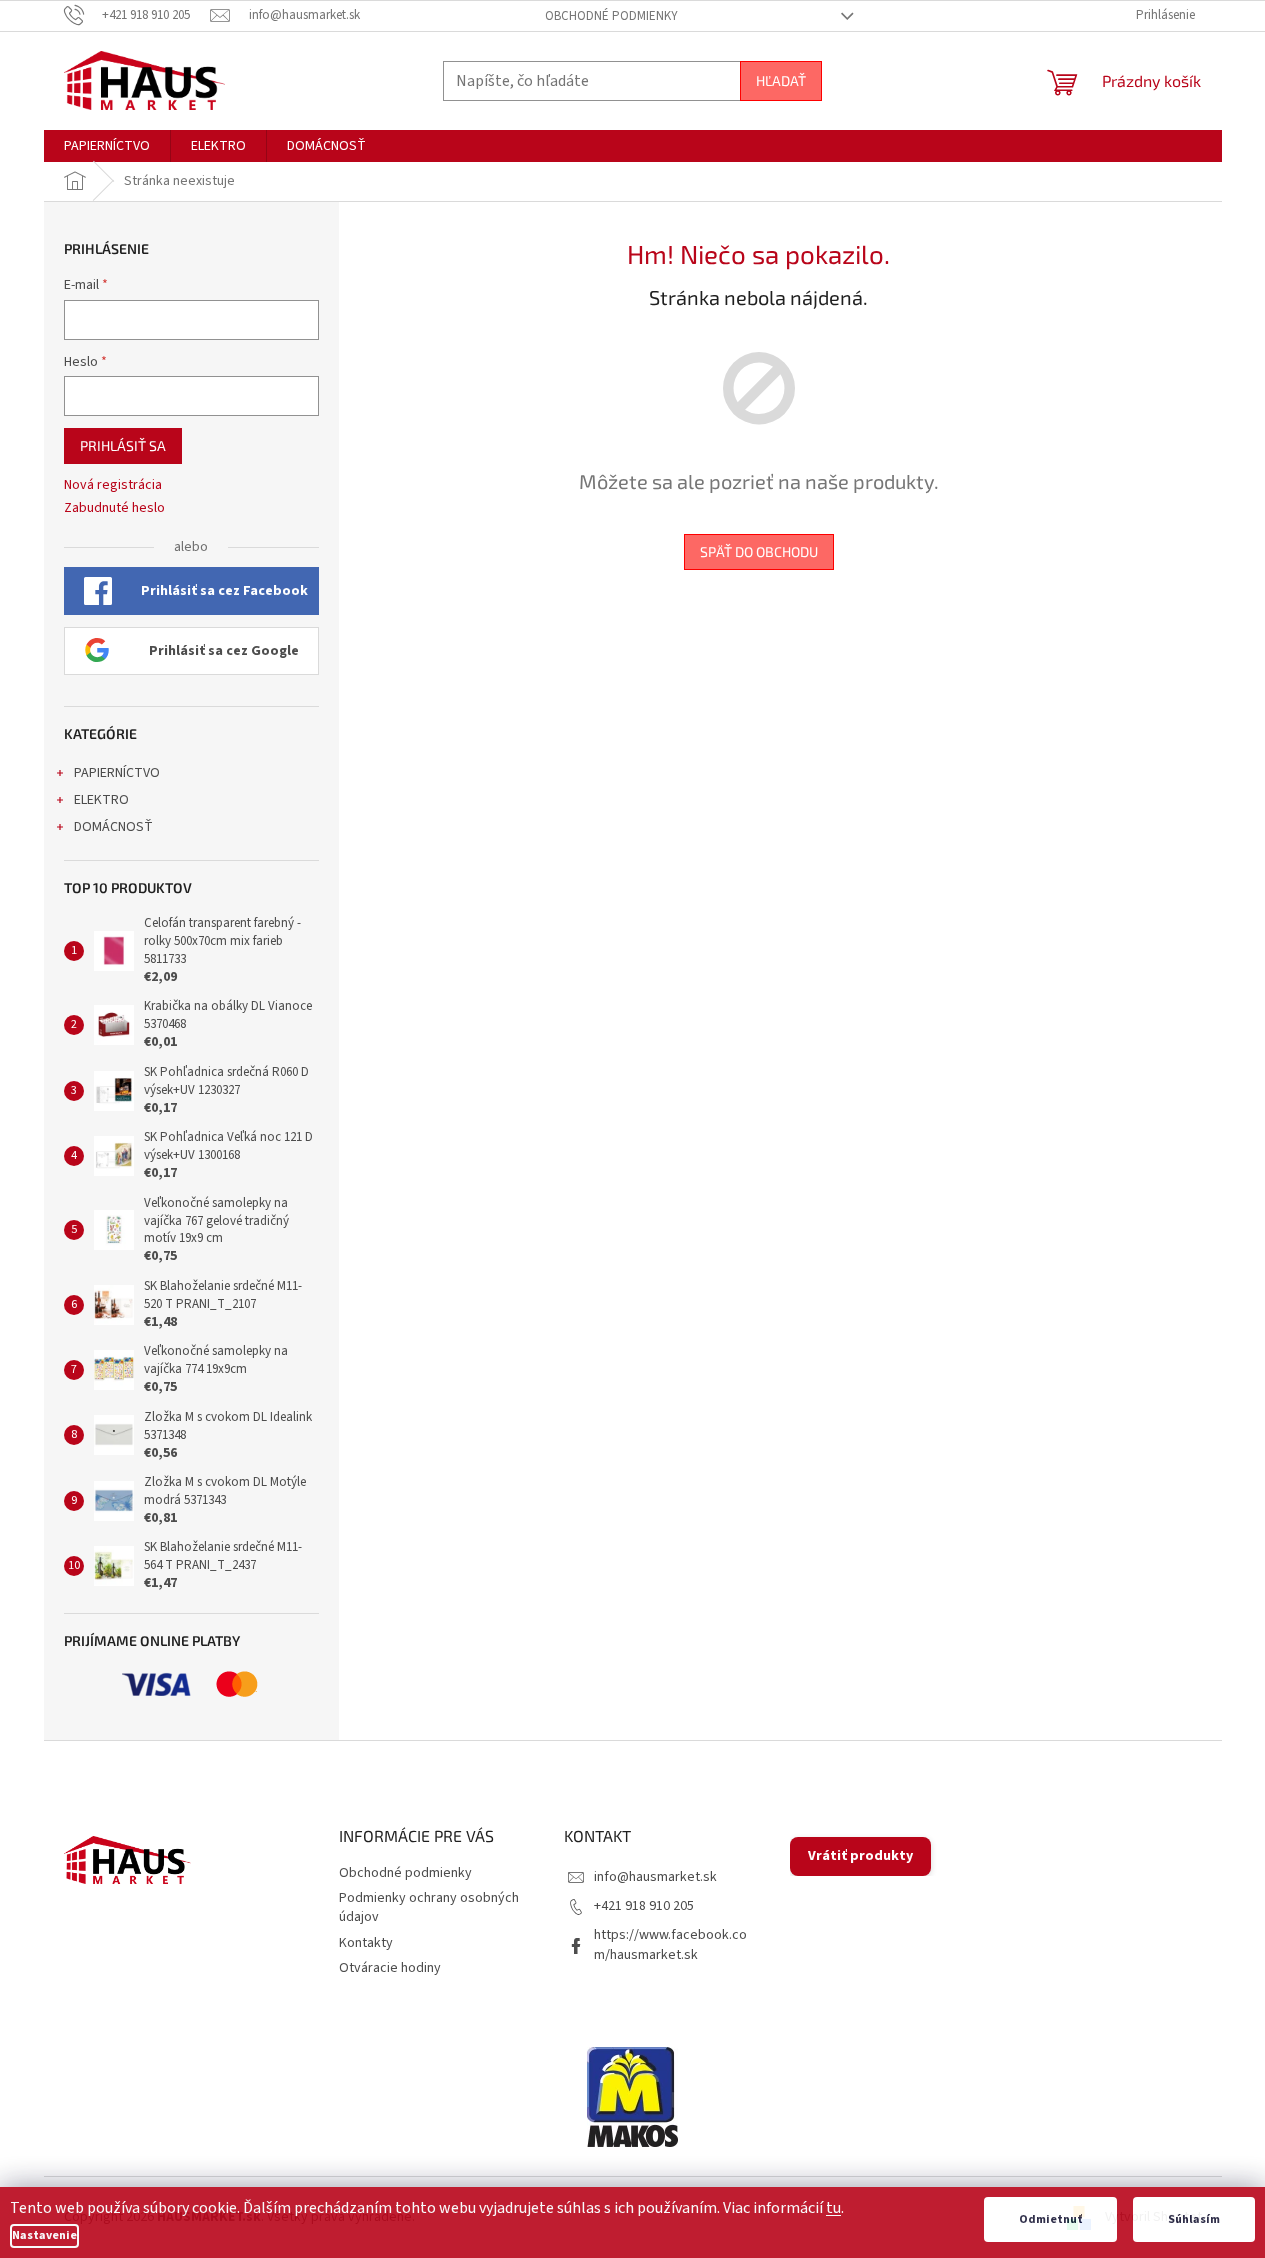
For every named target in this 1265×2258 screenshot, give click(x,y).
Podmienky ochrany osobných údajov (429, 1907)
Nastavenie (44, 2235)
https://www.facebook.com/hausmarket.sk (670, 1944)
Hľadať (781, 80)
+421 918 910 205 (644, 1906)
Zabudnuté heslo (114, 508)
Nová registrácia (113, 485)
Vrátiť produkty (860, 1856)
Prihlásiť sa (123, 445)
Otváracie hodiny (390, 1968)
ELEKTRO (101, 800)
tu (833, 2208)
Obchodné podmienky (611, 16)
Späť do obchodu (759, 551)
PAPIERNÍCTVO (117, 773)
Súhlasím (1194, 2219)
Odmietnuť (1050, 2219)
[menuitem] (107, 146)
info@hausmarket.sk (655, 1877)
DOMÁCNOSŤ (113, 827)
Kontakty (366, 1943)
